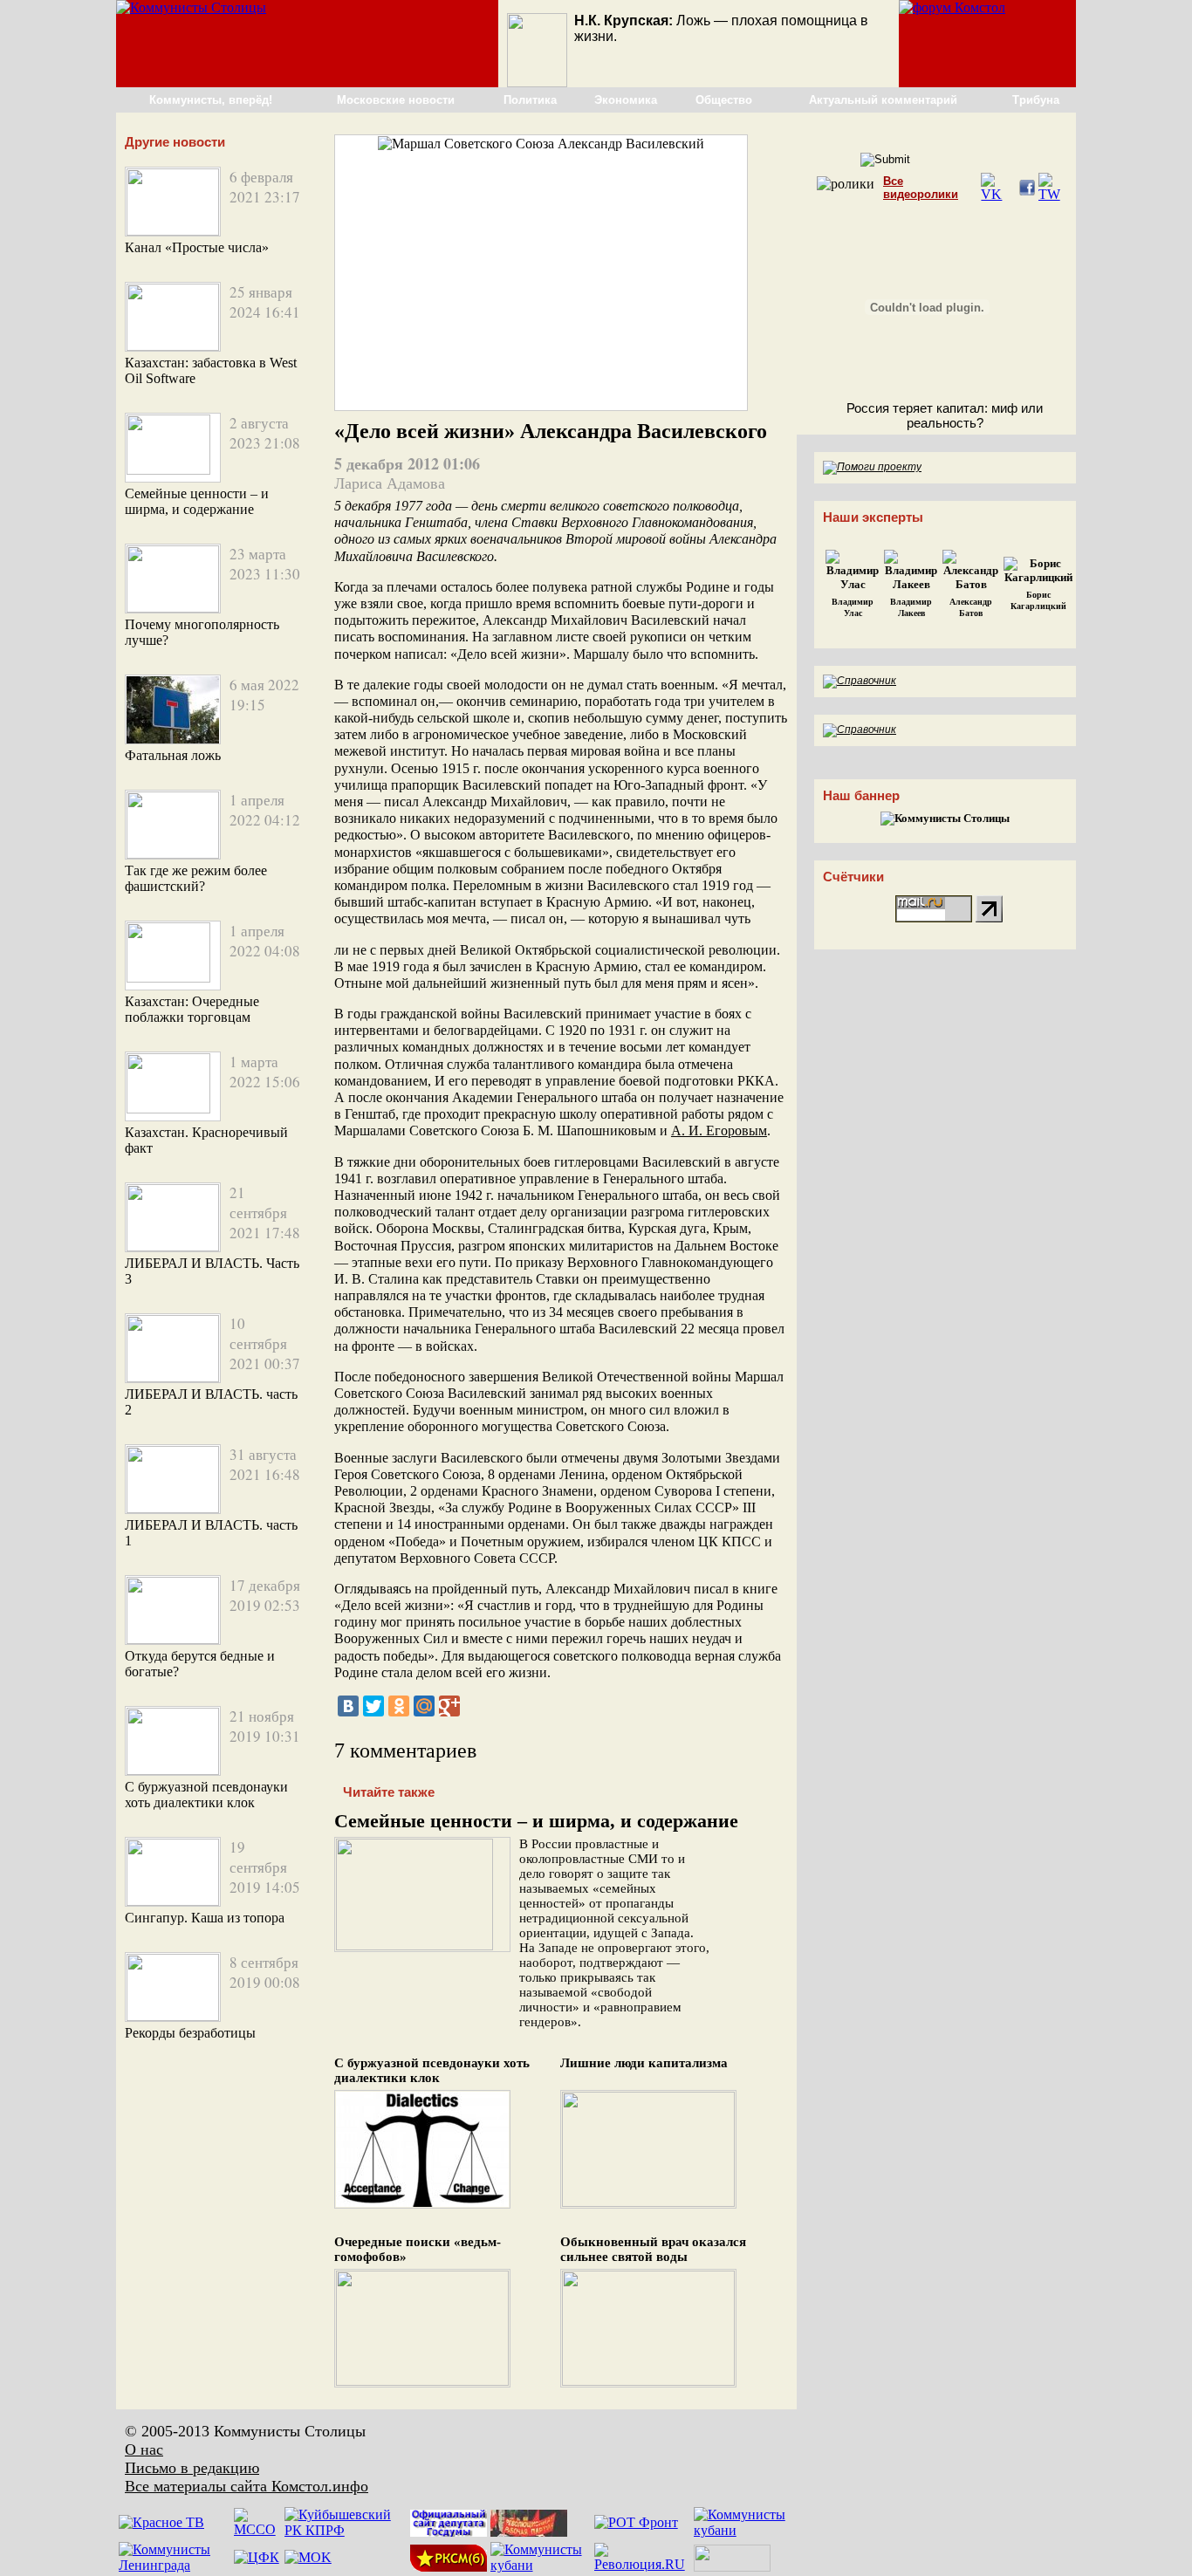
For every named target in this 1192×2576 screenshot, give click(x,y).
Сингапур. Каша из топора (205, 1918)
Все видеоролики (921, 188)
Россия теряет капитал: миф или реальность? (945, 415)
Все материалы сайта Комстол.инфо (247, 2486)
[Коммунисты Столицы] (191, 7)
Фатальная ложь (173, 755)
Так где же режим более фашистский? (196, 878)
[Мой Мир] (424, 1706)
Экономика (626, 100)
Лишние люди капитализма (644, 2063)
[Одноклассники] (399, 1706)
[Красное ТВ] (161, 2522)
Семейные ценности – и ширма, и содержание (197, 501)
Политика (530, 100)
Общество (724, 100)
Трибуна (1036, 100)
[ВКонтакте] (348, 1706)
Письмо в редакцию (192, 2468)
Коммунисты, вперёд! (211, 100)
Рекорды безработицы (190, 2033)
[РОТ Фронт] (636, 2522)
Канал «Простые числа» (197, 247)
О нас (144, 2449)
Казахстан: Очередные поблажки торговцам (192, 1009)
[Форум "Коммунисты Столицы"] (952, 7)
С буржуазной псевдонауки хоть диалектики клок (206, 1795)
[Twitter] (373, 1706)
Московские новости (396, 100)
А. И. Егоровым (719, 1130)
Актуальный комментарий (883, 100)
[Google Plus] (449, 1706)
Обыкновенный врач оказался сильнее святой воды (653, 2249)
